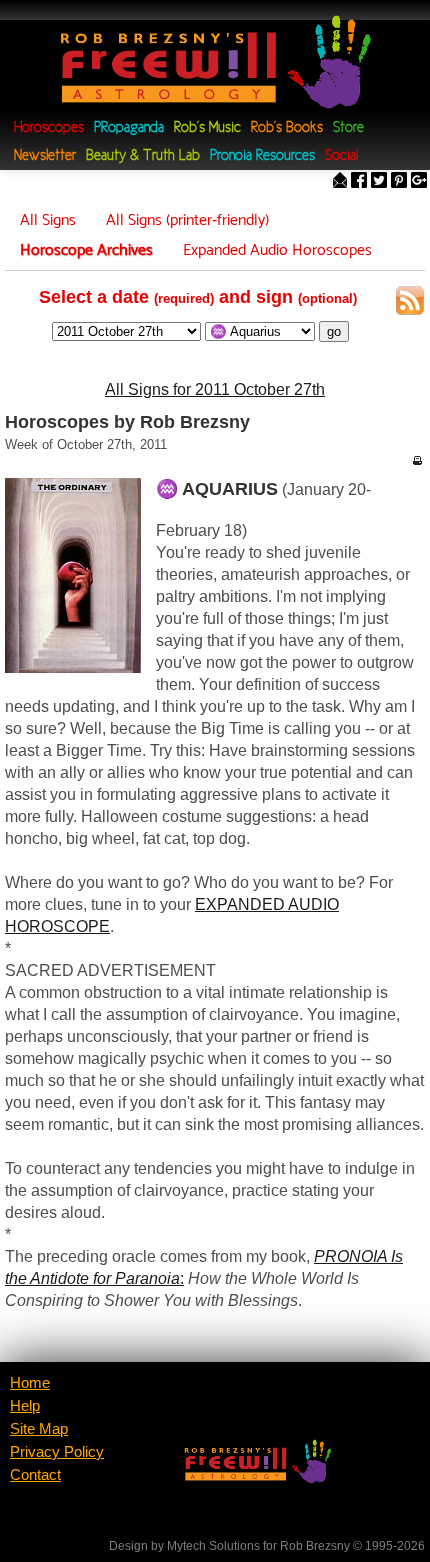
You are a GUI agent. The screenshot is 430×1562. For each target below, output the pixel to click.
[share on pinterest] (399, 182)
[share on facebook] (359, 182)
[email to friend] (340, 182)
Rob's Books (287, 128)
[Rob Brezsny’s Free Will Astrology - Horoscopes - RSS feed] (410, 304)
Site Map (39, 1429)
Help (25, 1406)
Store (348, 128)
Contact (35, 1475)
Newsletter (45, 156)
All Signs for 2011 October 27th (215, 389)
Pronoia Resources (262, 156)
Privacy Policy (57, 1452)
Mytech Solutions (213, 1546)
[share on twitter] (379, 182)
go (334, 331)
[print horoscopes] (417, 460)
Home (30, 1383)
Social (341, 156)
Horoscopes (49, 128)
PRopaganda (129, 128)
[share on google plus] (419, 182)
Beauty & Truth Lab (143, 156)
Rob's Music (207, 128)
